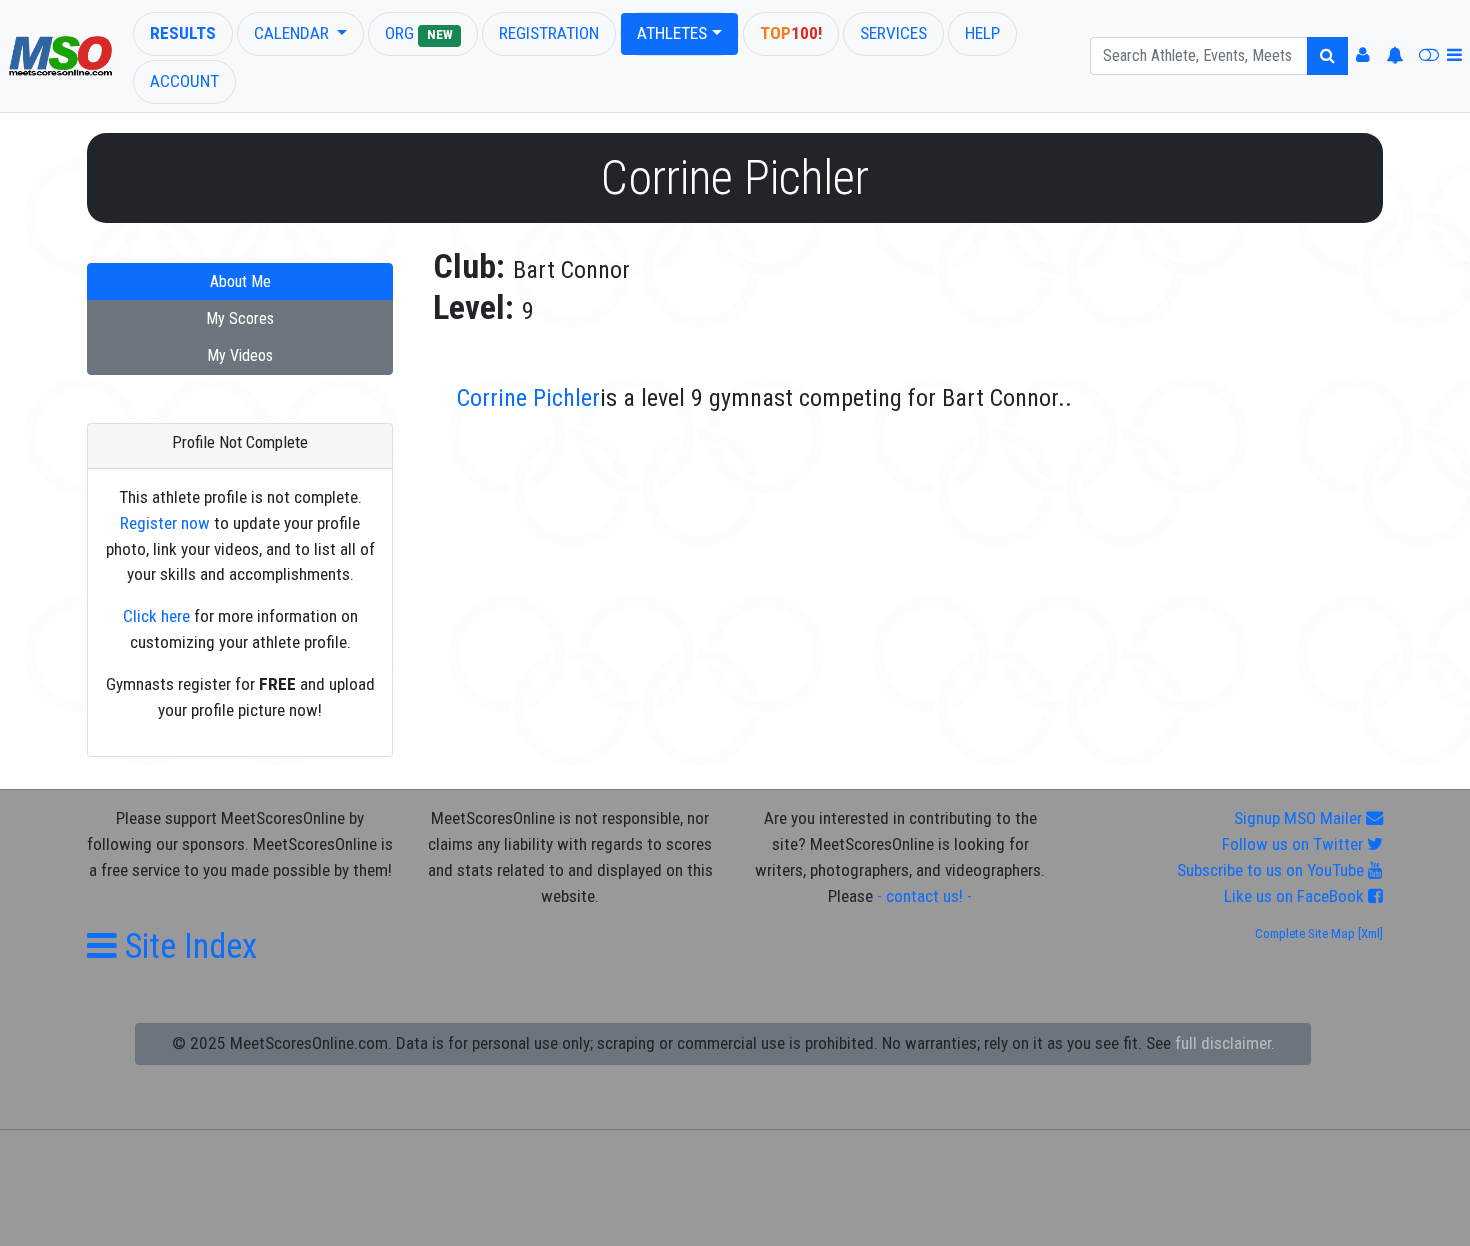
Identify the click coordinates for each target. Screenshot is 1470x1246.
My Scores (240, 318)
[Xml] (1369, 933)
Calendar (293, 33)
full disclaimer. (1225, 1043)
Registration (549, 33)
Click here (156, 616)
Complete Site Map (1305, 933)
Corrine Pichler (528, 398)
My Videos (240, 355)
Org (418, 33)
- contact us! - (924, 896)
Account (184, 81)
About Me (240, 281)
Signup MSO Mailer (1300, 818)
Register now (165, 523)
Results (183, 33)
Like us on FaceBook (1296, 896)
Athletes (672, 33)
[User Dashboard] (1363, 56)
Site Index (187, 946)
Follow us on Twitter (1294, 844)
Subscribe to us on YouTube (1272, 870)
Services (893, 33)
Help (982, 33)
